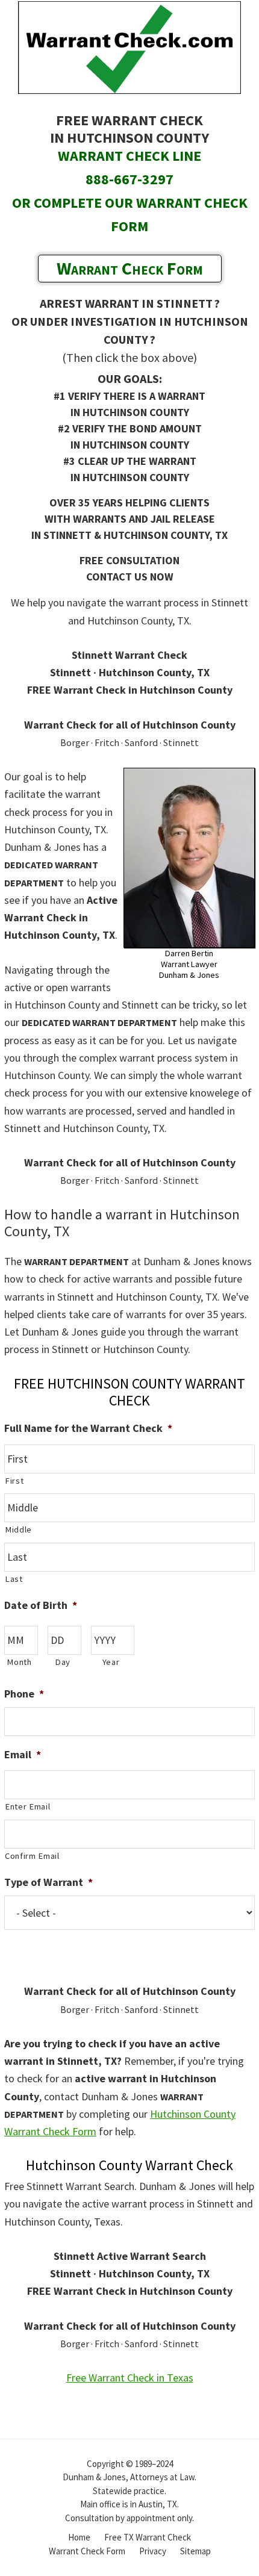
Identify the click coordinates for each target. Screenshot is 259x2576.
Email (23, 1754)
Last (14, 1579)
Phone (24, 1694)
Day (63, 1662)
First (14, 1481)
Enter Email (27, 1806)
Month (19, 1662)
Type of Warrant (48, 1882)
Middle (18, 1529)
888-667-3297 (129, 179)
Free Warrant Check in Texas (130, 2378)
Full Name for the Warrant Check (88, 1428)
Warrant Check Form (130, 268)
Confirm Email (32, 1856)
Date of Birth (41, 1605)
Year (111, 1662)
